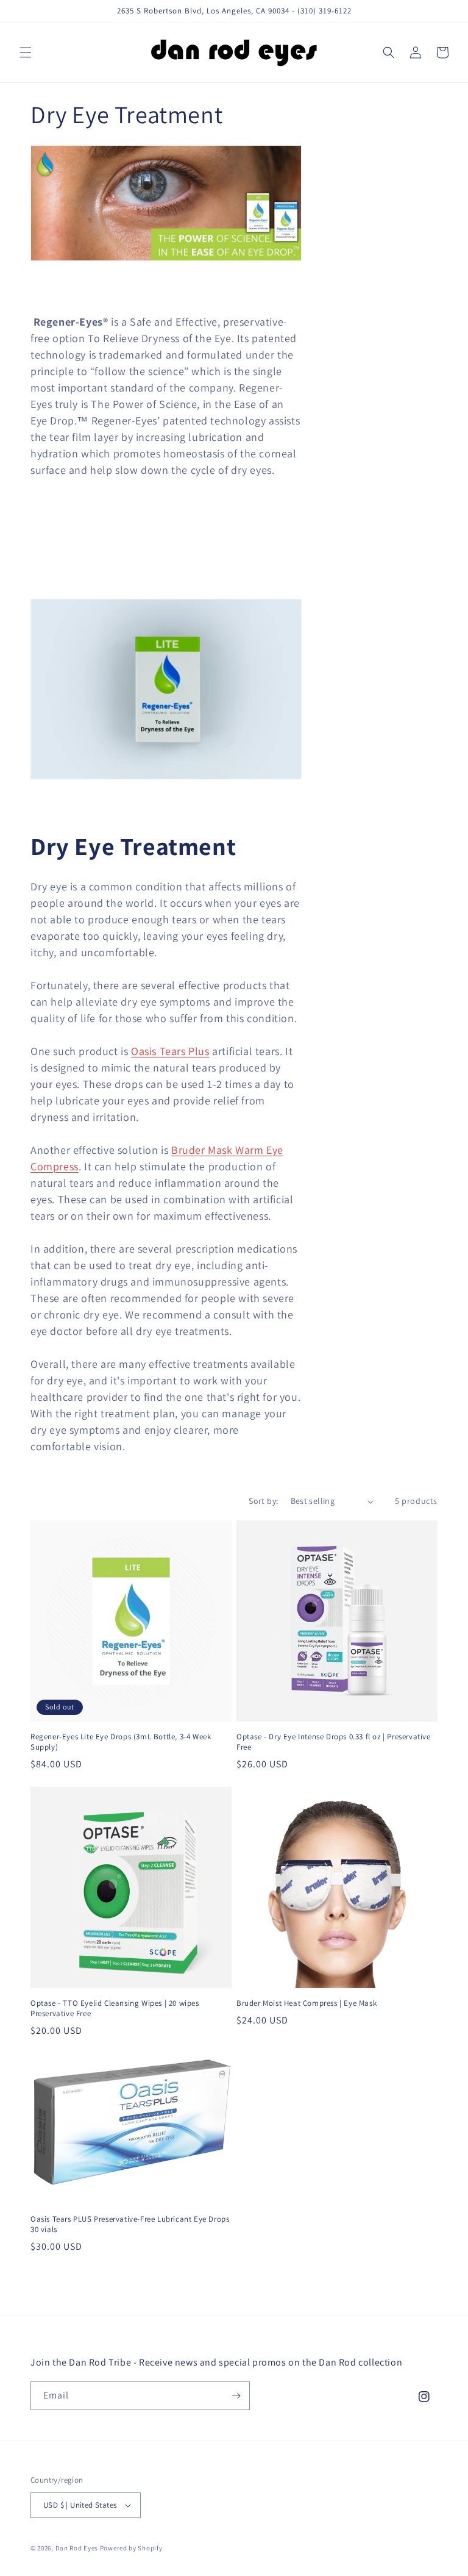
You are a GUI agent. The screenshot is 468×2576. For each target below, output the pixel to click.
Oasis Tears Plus (170, 1051)
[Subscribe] (236, 2396)
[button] (26, 52)
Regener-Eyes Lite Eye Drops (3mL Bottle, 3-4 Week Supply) (121, 1742)
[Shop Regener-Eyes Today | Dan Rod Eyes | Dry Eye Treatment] (166, 778)
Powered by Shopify (131, 2548)
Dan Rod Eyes (77, 2548)
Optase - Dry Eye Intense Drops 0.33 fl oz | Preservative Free (334, 1742)
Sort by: (263, 1501)
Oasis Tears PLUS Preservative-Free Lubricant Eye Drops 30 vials (130, 2224)
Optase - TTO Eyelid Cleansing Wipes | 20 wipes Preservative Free (115, 2009)
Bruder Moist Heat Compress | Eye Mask (307, 2003)
